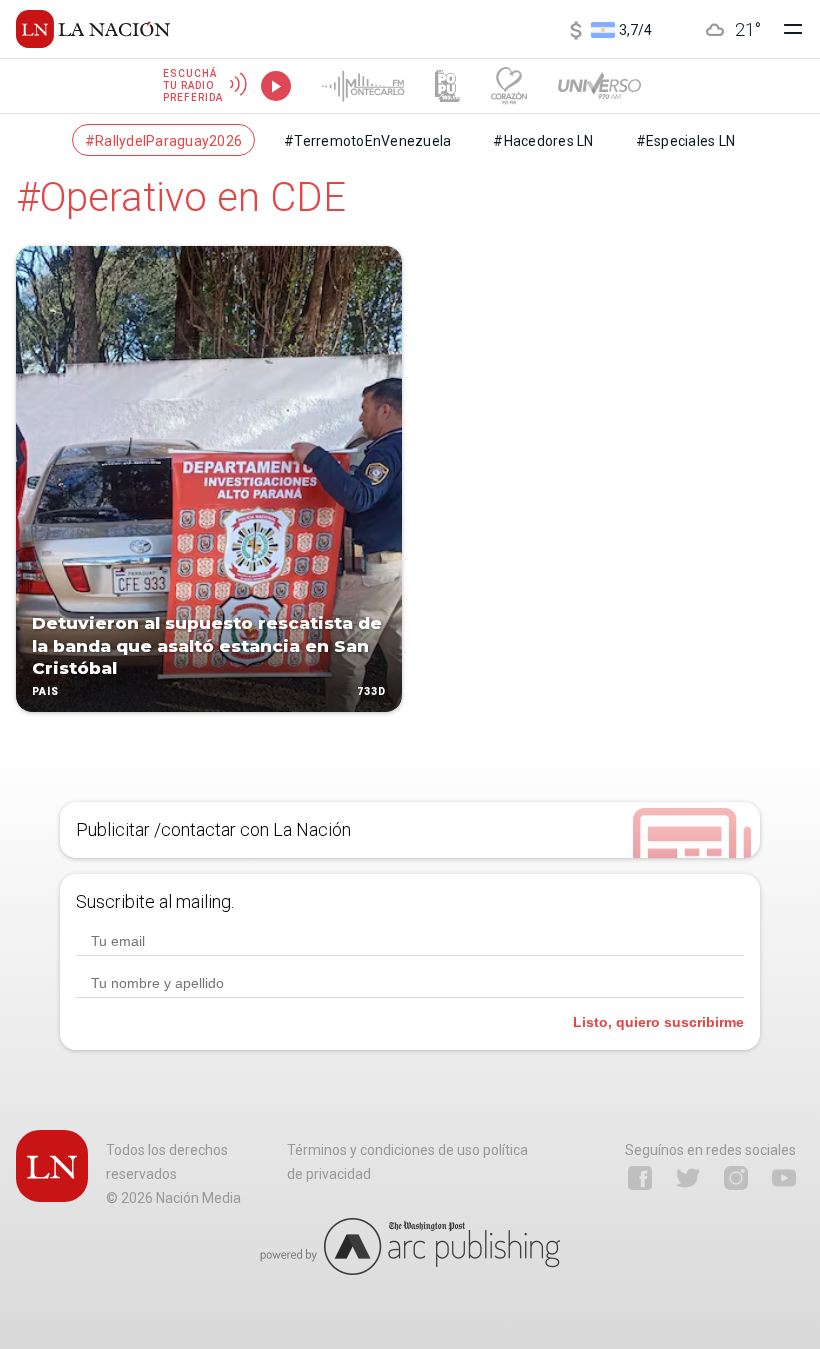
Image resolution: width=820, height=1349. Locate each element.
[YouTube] (784, 1178)
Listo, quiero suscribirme (658, 1022)
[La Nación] (93, 29)
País (45, 691)
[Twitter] (688, 1178)
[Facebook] (640, 1178)
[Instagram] (736, 1178)
